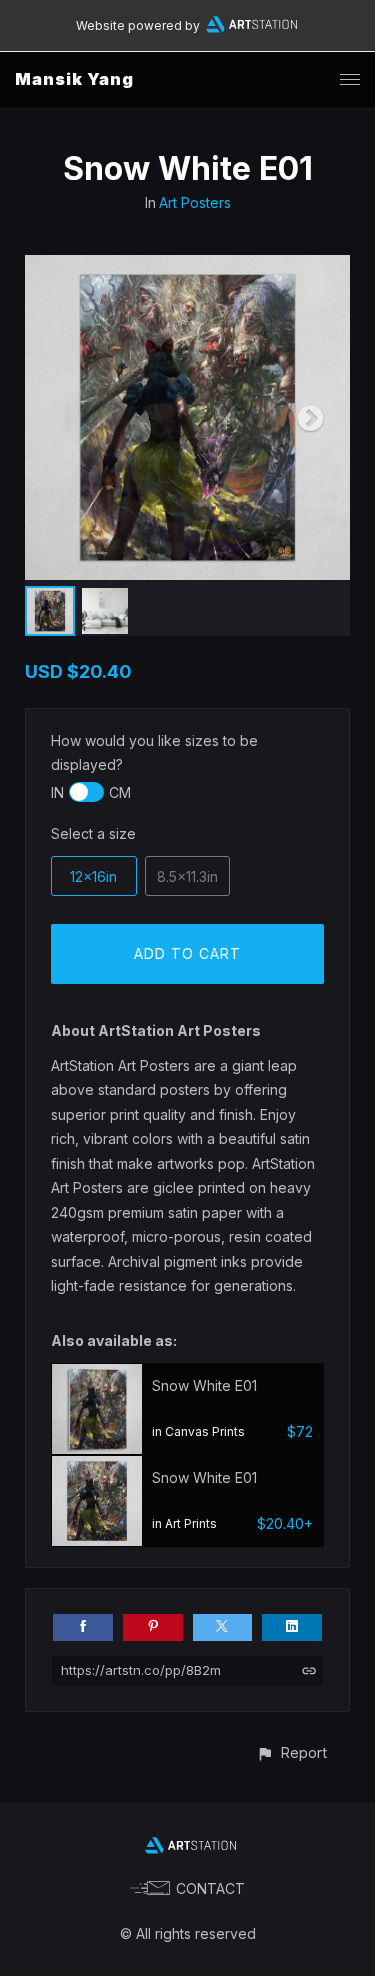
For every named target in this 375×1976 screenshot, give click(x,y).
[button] (291, 1752)
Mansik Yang (74, 79)
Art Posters (195, 202)
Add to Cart (187, 953)
